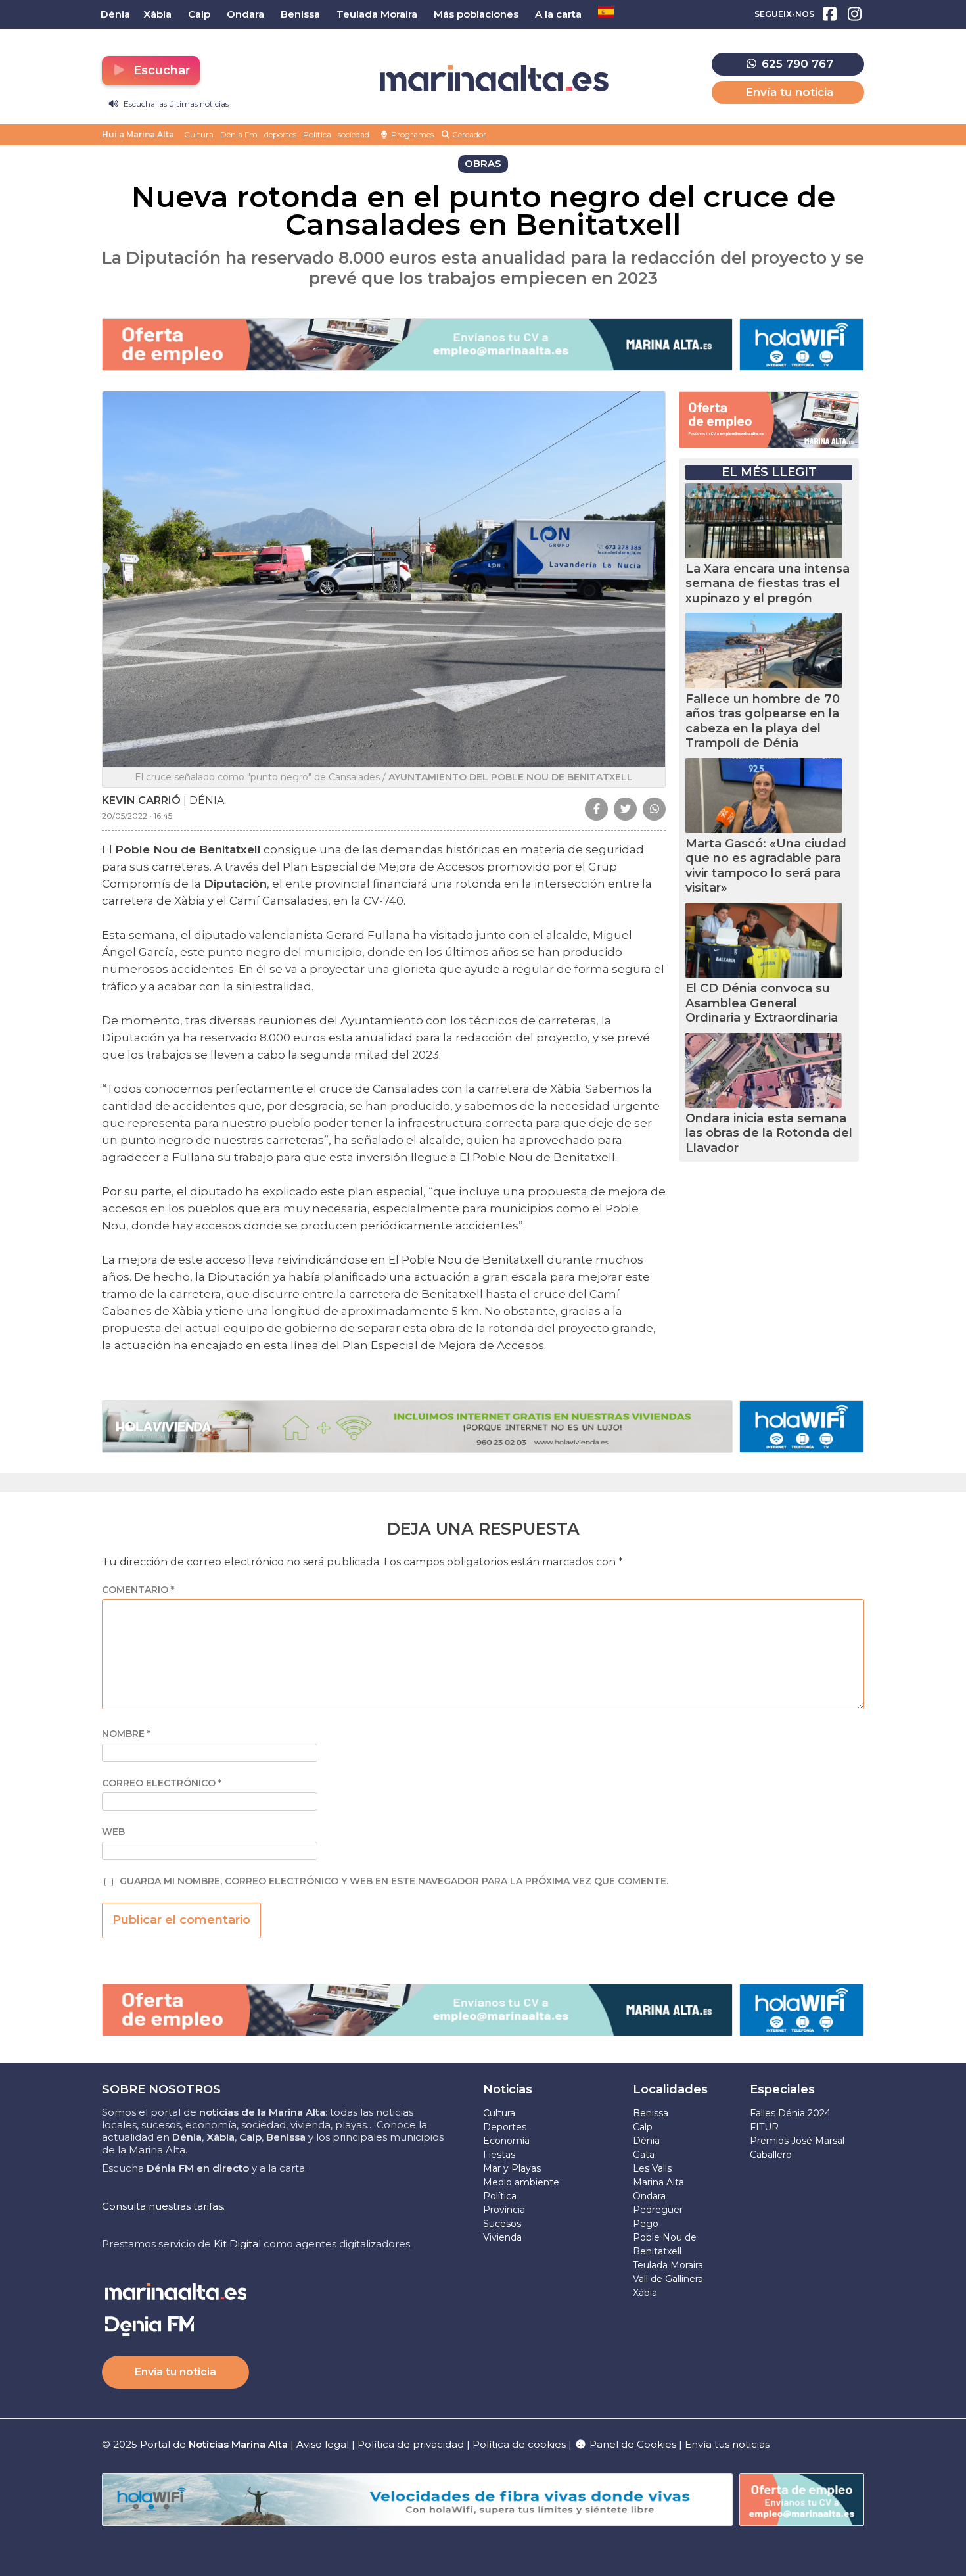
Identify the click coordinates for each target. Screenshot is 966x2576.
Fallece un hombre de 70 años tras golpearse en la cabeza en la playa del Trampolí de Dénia (763, 721)
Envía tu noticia (789, 92)
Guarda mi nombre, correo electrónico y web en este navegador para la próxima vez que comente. (394, 1881)
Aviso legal (323, 2444)
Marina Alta (658, 2182)
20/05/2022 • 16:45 (137, 816)
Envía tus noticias (727, 2444)
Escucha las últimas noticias (175, 104)
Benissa (651, 2113)
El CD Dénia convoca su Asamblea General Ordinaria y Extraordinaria (762, 1003)
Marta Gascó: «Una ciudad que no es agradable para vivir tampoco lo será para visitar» (766, 866)
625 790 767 (796, 64)
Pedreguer (658, 2210)
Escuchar (160, 70)
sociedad (354, 134)
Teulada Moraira (668, 2265)
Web (113, 1832)
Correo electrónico (162, 1783)
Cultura (199, 134)
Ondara (649, 2196)
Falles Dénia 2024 (790, 2113)
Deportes (505, 2127)
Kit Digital (237, 2244)
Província (504, 2210)
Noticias (508, 2089)
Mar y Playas (512, 2168)
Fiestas (499, 2155)
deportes (280, 134)
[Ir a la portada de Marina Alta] (494, 79)
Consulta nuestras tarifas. (163, 2206)
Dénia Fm (239, 134)
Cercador (468, 134)
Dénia (646, 2141)
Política (317, 134)
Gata (644, 2155)
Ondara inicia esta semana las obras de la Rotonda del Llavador (769, 1133)
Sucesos (502, 2224)
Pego (646, 2224)
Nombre (126, 1734)
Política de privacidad (412, 2444)
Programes (411, 134)
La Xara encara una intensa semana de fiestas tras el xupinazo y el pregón (768, 584)
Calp (643, 2127)
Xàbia (645, 2293)
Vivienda (502, 2237)
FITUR (764, 2127)
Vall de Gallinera (668, 2279)
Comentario (138, 1590)
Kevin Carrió (141, 800)
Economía (506, 2141)
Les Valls (652, 2168)
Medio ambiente (521, 2182)
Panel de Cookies (632, 2444)
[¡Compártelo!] (596, 809)
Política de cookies (519, 2444)
